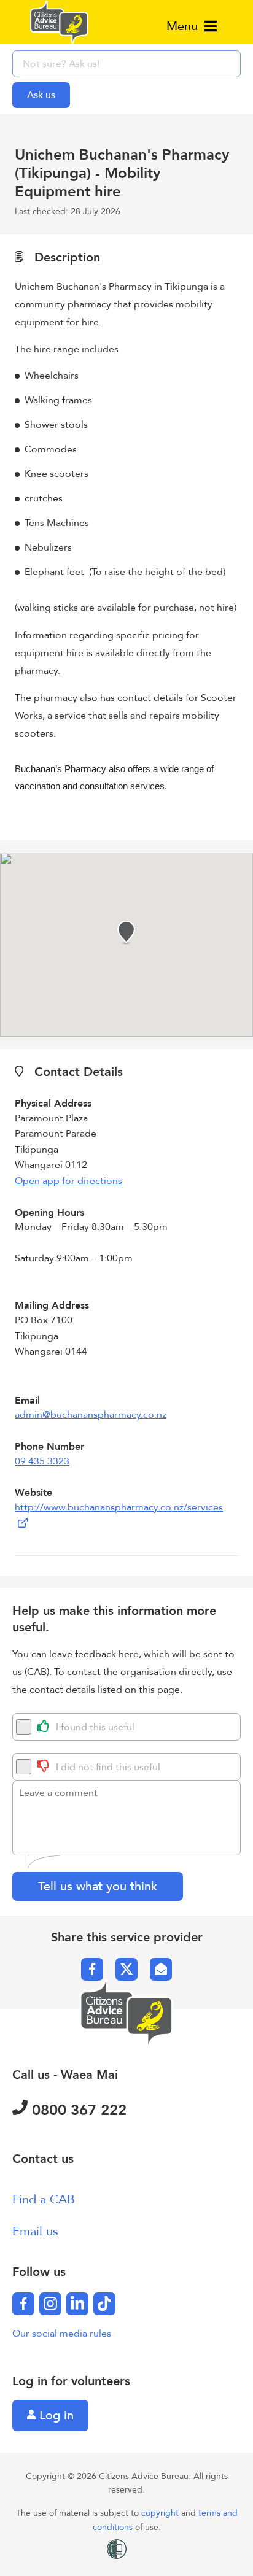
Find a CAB (44, 2199)
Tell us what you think (98, 1886)
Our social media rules (62, 2334)
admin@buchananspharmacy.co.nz (91, 1415)
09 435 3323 (42, 1461)
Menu (184, 26)
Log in (55, 2415)
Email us (35, 2231)
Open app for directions (68, 1181)
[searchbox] (126, 64)
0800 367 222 (77, 2110)
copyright (161, 2513)
